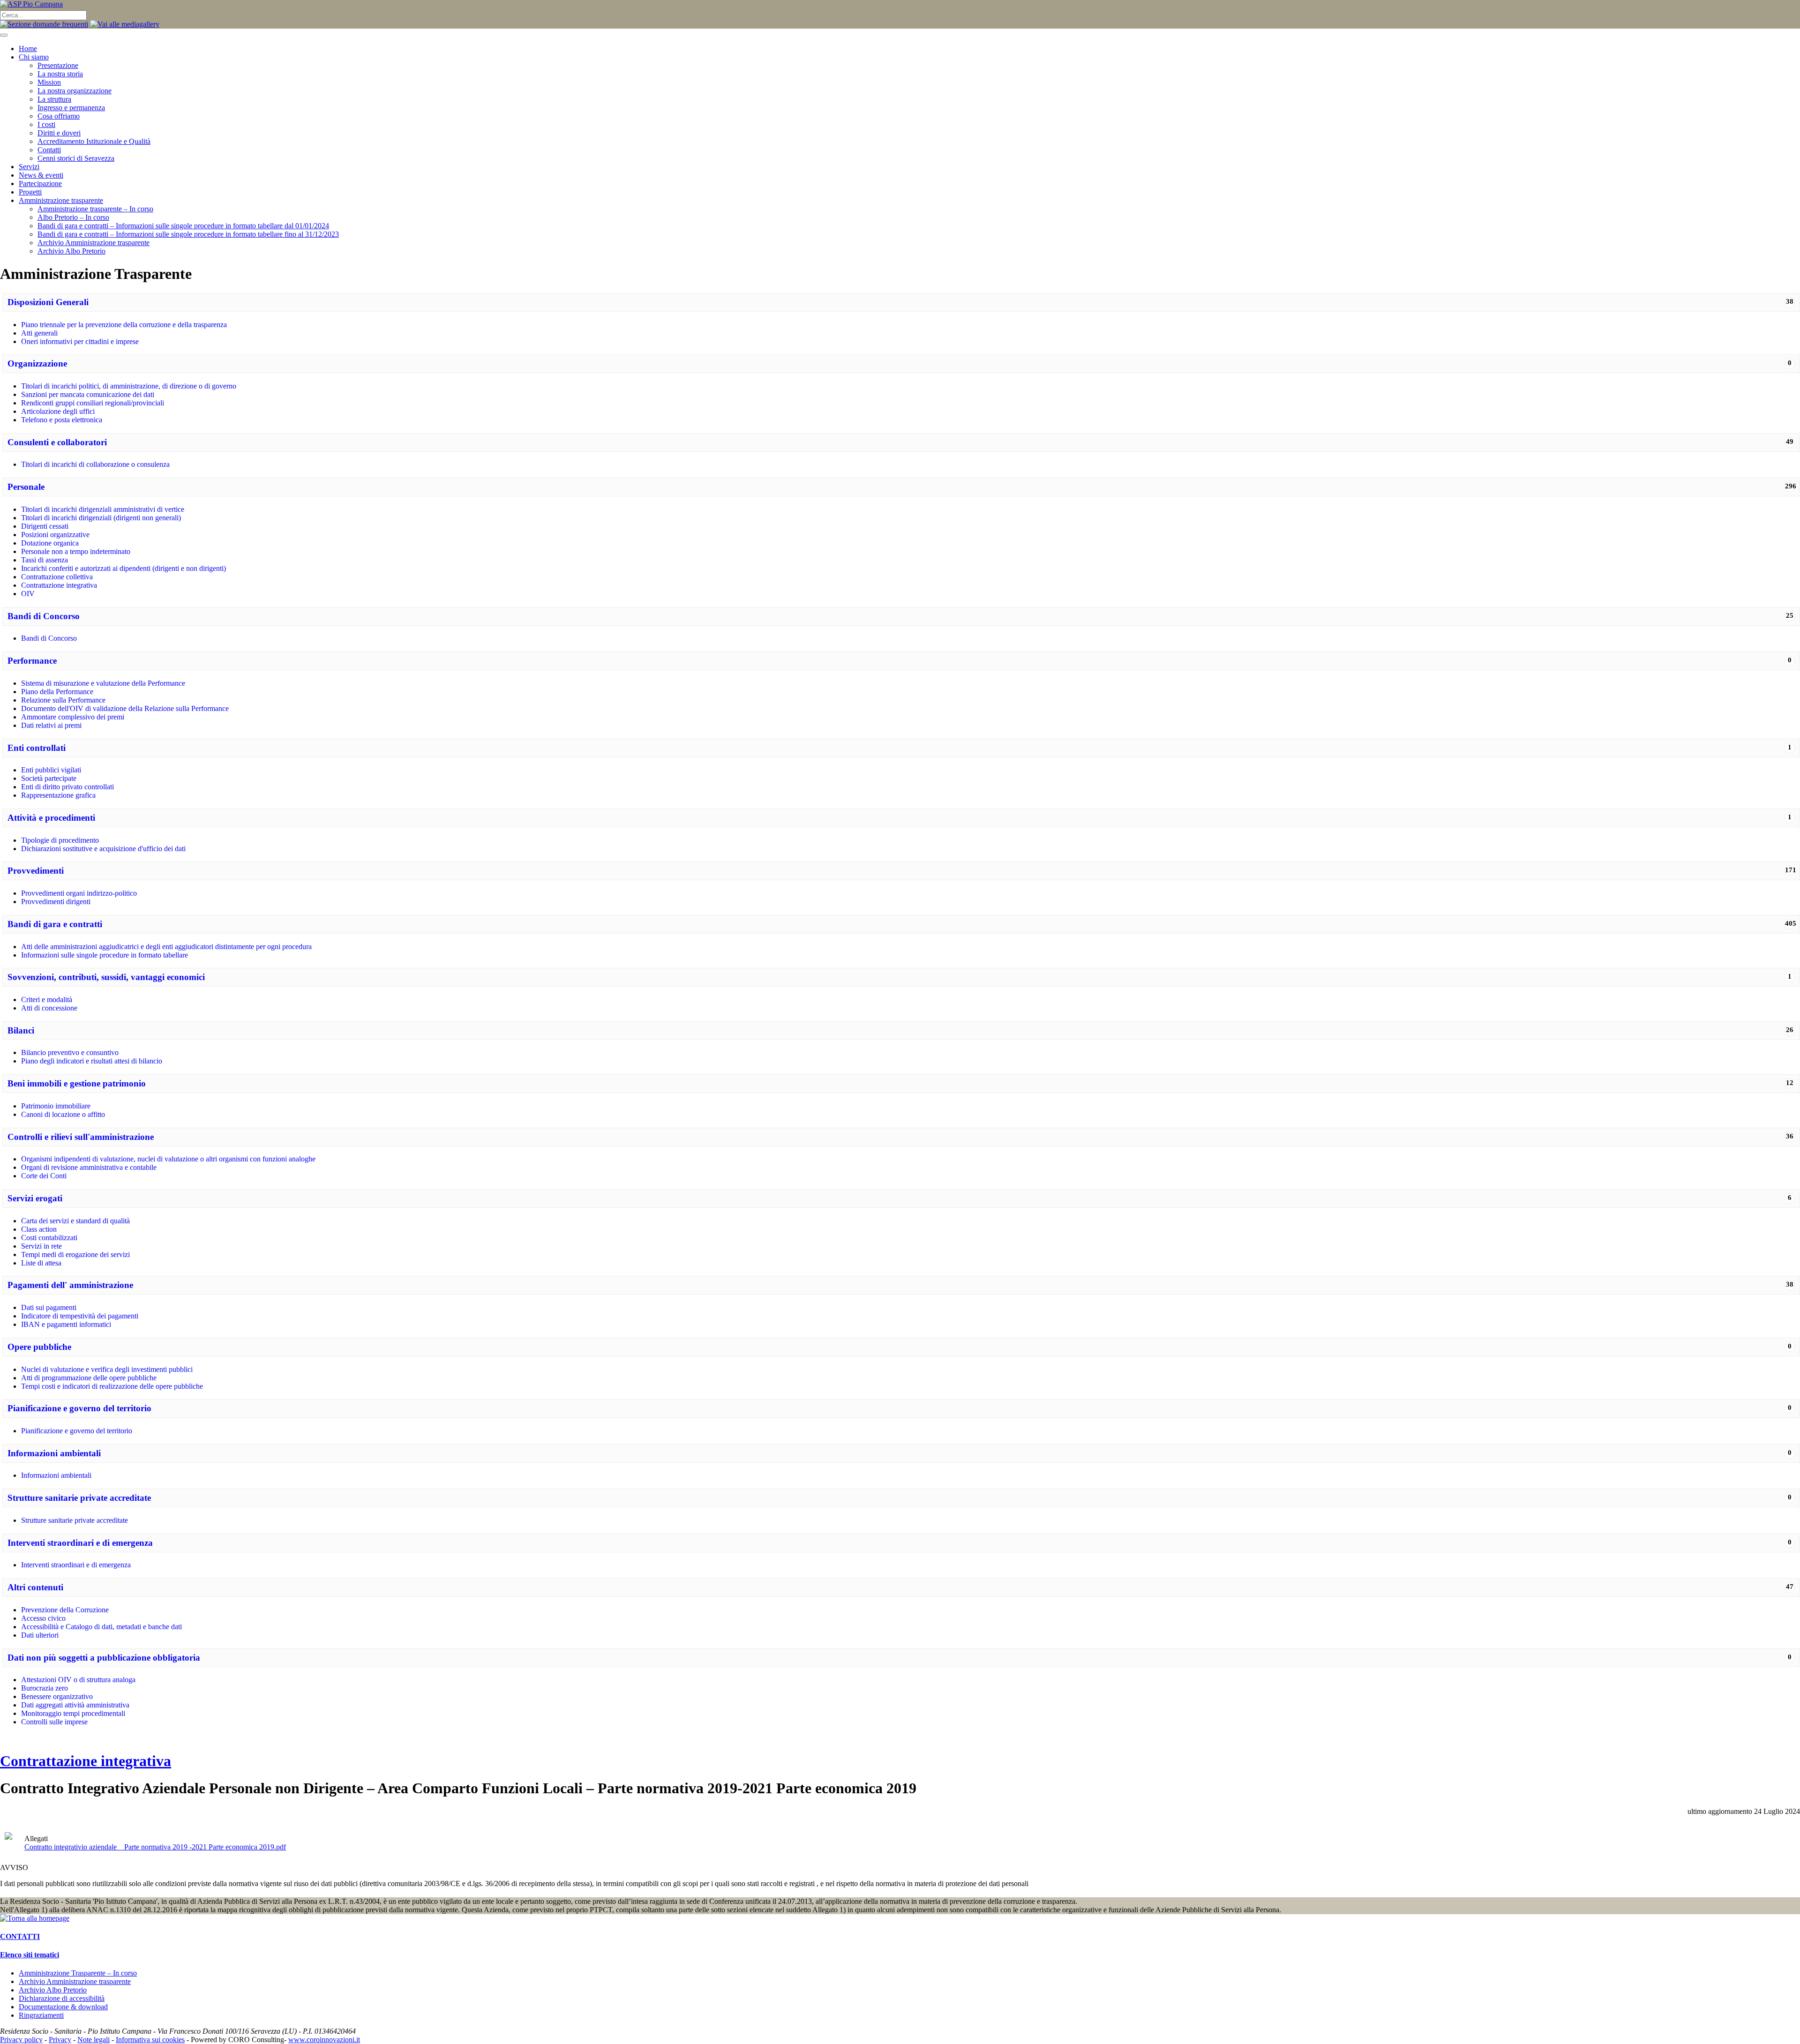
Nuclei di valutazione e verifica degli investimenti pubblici (107, 1369)
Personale (26, 487)
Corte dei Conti (44, 1176)
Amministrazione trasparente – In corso (95, 209)
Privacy (60, 2040)
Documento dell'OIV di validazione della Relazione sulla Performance (125, 708)
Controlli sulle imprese (54, 1722)
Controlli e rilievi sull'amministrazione (81, 1137)
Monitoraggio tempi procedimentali (73, 1713)
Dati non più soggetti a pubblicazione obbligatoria (104, 1658)
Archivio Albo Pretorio (71, 251)
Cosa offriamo (59, 116)
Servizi (29, 167)
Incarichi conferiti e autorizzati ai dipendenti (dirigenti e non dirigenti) (124, 568)
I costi (46, 124)
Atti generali (39, 333)
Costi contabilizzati (49, 1238)
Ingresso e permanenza (71, 108)
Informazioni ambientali (54, 1453)
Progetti (30, 192)
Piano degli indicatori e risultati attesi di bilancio (92, 1061)
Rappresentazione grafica (58, 795)
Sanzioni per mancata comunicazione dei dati (88, 394)
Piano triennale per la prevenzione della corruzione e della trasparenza (124, 325)
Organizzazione (37, 363)
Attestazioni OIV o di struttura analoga (78, 1680)
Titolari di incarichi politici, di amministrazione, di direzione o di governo (129, 386)
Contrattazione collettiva (57, 577)
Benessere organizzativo (57, 1696)
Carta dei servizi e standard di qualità (75, 1221)
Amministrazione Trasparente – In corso (78, 1973)
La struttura (54, 99)
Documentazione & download (63, 2007)
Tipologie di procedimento (60, 840)
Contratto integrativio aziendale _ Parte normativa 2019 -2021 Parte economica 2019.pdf (155, 1847)
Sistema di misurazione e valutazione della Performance (103, 683)
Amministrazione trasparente (61, 200)
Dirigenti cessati (45, 526)
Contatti (49, 150)
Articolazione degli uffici (58, 411)
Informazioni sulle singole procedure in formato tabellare (105, 955)
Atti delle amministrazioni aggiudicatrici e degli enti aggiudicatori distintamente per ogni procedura (166, 947)
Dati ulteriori (40, 1635)
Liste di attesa (41, 1263)
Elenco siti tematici (30, 1955)
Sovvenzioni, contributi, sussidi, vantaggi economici (106, 977)
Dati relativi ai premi (51, 725)
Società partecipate (49, 778)
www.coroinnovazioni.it (324, 2040)
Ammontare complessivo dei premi (73, 717)
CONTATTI (20, 1936)
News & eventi (41, 175)
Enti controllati (37, 748)
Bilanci (21, 1030)
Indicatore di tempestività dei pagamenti (80, 1316)
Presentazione (58, 65)
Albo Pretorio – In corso (73, 217)
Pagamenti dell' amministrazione (70, 1285)
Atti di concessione (49, 1008)
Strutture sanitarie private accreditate (79, 1498)
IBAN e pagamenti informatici (66, 1324)
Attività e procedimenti (51, 818)
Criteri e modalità (47, 1000)
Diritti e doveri (59, 133)
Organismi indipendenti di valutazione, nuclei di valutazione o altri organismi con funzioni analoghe (168, 1159)
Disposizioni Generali (48, 302)
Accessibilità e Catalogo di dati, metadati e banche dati (101, 1627)
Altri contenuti (35, 1587)
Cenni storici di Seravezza (76, 158)
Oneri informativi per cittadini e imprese (80, 341)
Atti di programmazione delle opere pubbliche (89, 1378)
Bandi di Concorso (44, 616)
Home (28, 49)
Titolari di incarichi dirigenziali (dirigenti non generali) (101, 518)
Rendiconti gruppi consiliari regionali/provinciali (93, 403)
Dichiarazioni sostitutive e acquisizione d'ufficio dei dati (103, 849)
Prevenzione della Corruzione (65, 1610)
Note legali (94, 2040)
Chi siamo (34, 57)
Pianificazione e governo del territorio (79, 1408)
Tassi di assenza (45, 560)
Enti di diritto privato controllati (67, 787)
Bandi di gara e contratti (55, 924)
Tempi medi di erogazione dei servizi (75, 1254)
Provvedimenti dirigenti (56, 902)
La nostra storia (60, 74)
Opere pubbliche (39, 1347)
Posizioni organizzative (55, 535)
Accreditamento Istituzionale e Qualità (94, 141)
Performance (32, 661)
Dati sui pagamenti (49, 1307)
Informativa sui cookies (150, 2040)
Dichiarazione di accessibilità (62, 1998)
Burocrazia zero (45, 1688)
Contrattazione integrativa (59, 585)
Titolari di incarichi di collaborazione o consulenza (95, 464)
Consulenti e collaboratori (57, 442)
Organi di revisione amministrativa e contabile (89, 1167)
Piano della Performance (57, 692)
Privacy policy (21, 2040)
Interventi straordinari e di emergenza (80, 1543)
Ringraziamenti (41, 2015)
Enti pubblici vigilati (51, 770)
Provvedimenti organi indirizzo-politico (79, 893)
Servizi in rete (41, 1246)
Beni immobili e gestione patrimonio (77, 1083)
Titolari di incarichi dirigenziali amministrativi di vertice (103, 509)
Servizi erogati (35, 1198)
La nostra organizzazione (75, 91)
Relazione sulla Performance (63, 700)
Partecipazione (40, 183)
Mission (49, 82)
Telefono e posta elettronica (62, 420)
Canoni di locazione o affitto (63, 1114)
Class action (39, 1229)
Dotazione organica (50, 543)
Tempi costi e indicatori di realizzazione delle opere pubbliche (112, 1386)
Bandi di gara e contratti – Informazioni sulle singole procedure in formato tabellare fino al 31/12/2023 (188, 234)
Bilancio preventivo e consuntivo (70, 1052)
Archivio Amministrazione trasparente (94, 243)
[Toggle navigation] (4, 35)
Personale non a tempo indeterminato (76, 551)
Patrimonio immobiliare (56, 1106)
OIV (28, 594)
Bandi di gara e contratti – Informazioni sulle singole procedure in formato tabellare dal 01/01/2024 (183, 226)
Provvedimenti (36, 871)
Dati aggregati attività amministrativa (75, 1705)
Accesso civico (43, 1618)
